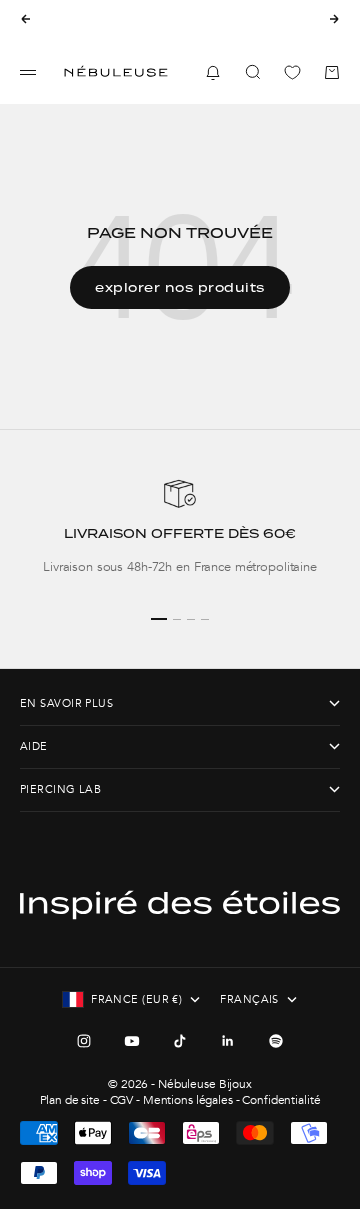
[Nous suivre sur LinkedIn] (228, 1041)
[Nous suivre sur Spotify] (276, 1041)
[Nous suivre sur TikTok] (180, 1041)
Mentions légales (188, 1100)
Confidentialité (281, 1100)
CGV (122, 1100)
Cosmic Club (219, 26)
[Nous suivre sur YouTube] (132, 1041)
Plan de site (70, 1100)
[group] (180, 536)
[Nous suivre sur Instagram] (84, 1041)
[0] (292, 72)
